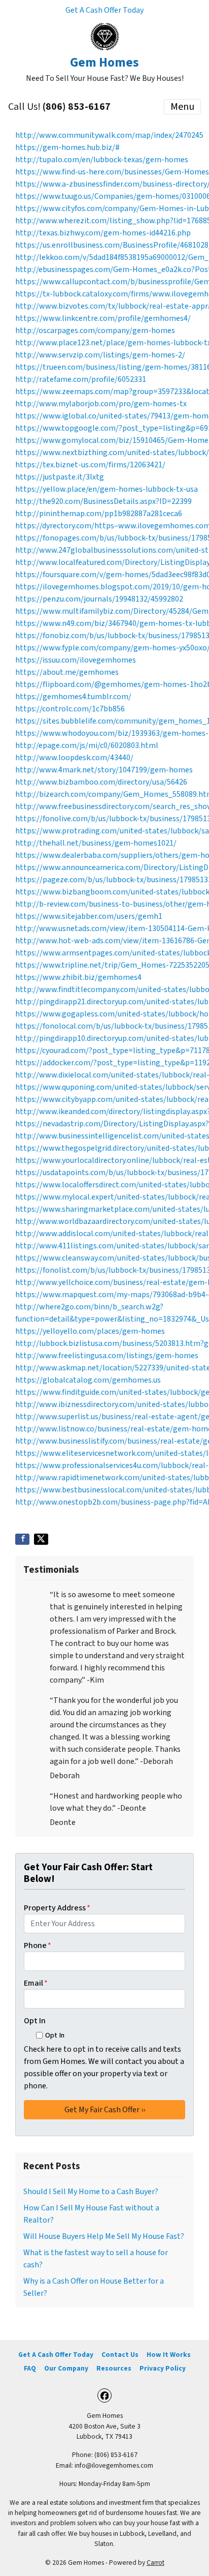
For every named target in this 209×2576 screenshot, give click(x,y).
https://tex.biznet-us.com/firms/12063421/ (90, 465)
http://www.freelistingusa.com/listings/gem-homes (107, 1356)
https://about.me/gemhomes (67, 672)
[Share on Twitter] (41, 1539)
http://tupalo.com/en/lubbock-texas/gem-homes (102, 160)
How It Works (169, 2355)
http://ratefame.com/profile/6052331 (81, 379)
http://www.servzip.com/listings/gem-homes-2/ (100, 355)
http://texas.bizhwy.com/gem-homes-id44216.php (103, 233)
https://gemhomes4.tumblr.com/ (73, 697)
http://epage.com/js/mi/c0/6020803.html (87, 745)
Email (36, 1983)
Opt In (35, 2021)
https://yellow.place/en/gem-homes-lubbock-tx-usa (107, 489)
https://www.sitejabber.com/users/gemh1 (89, 916)
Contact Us (120, 2355)
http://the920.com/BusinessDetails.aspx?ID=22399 (103, 501)
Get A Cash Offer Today (104, 10)
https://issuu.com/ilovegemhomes (76, 660)
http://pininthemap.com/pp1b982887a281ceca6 (99, 514)
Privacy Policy (163, 2368)
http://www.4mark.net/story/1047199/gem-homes (104, 770)
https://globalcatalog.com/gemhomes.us (88, 1380)
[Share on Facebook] (22, 1539)
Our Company (66, 2368)
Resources (114, 2368)
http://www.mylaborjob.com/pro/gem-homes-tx (101, 404)
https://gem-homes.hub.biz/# (67, 147)
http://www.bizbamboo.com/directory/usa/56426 (101, 782)
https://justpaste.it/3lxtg (60, 477)
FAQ (30, 2368)
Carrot (155, 2563)
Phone (38, 1945)
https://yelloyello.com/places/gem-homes (90, 1331)
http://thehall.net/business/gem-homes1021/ (96, 843)
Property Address (57, 1908)
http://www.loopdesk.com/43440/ (74, 758)
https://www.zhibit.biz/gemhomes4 (78, 977)
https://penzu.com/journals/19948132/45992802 (99, 599)
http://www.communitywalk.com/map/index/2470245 (109, 135)
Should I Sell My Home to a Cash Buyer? (91, 2192)
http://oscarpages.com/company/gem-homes (95, 331)
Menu (182, 107)
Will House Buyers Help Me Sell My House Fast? (104, 2236)
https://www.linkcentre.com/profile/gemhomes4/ (103, 318)
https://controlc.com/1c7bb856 (70, 709)
